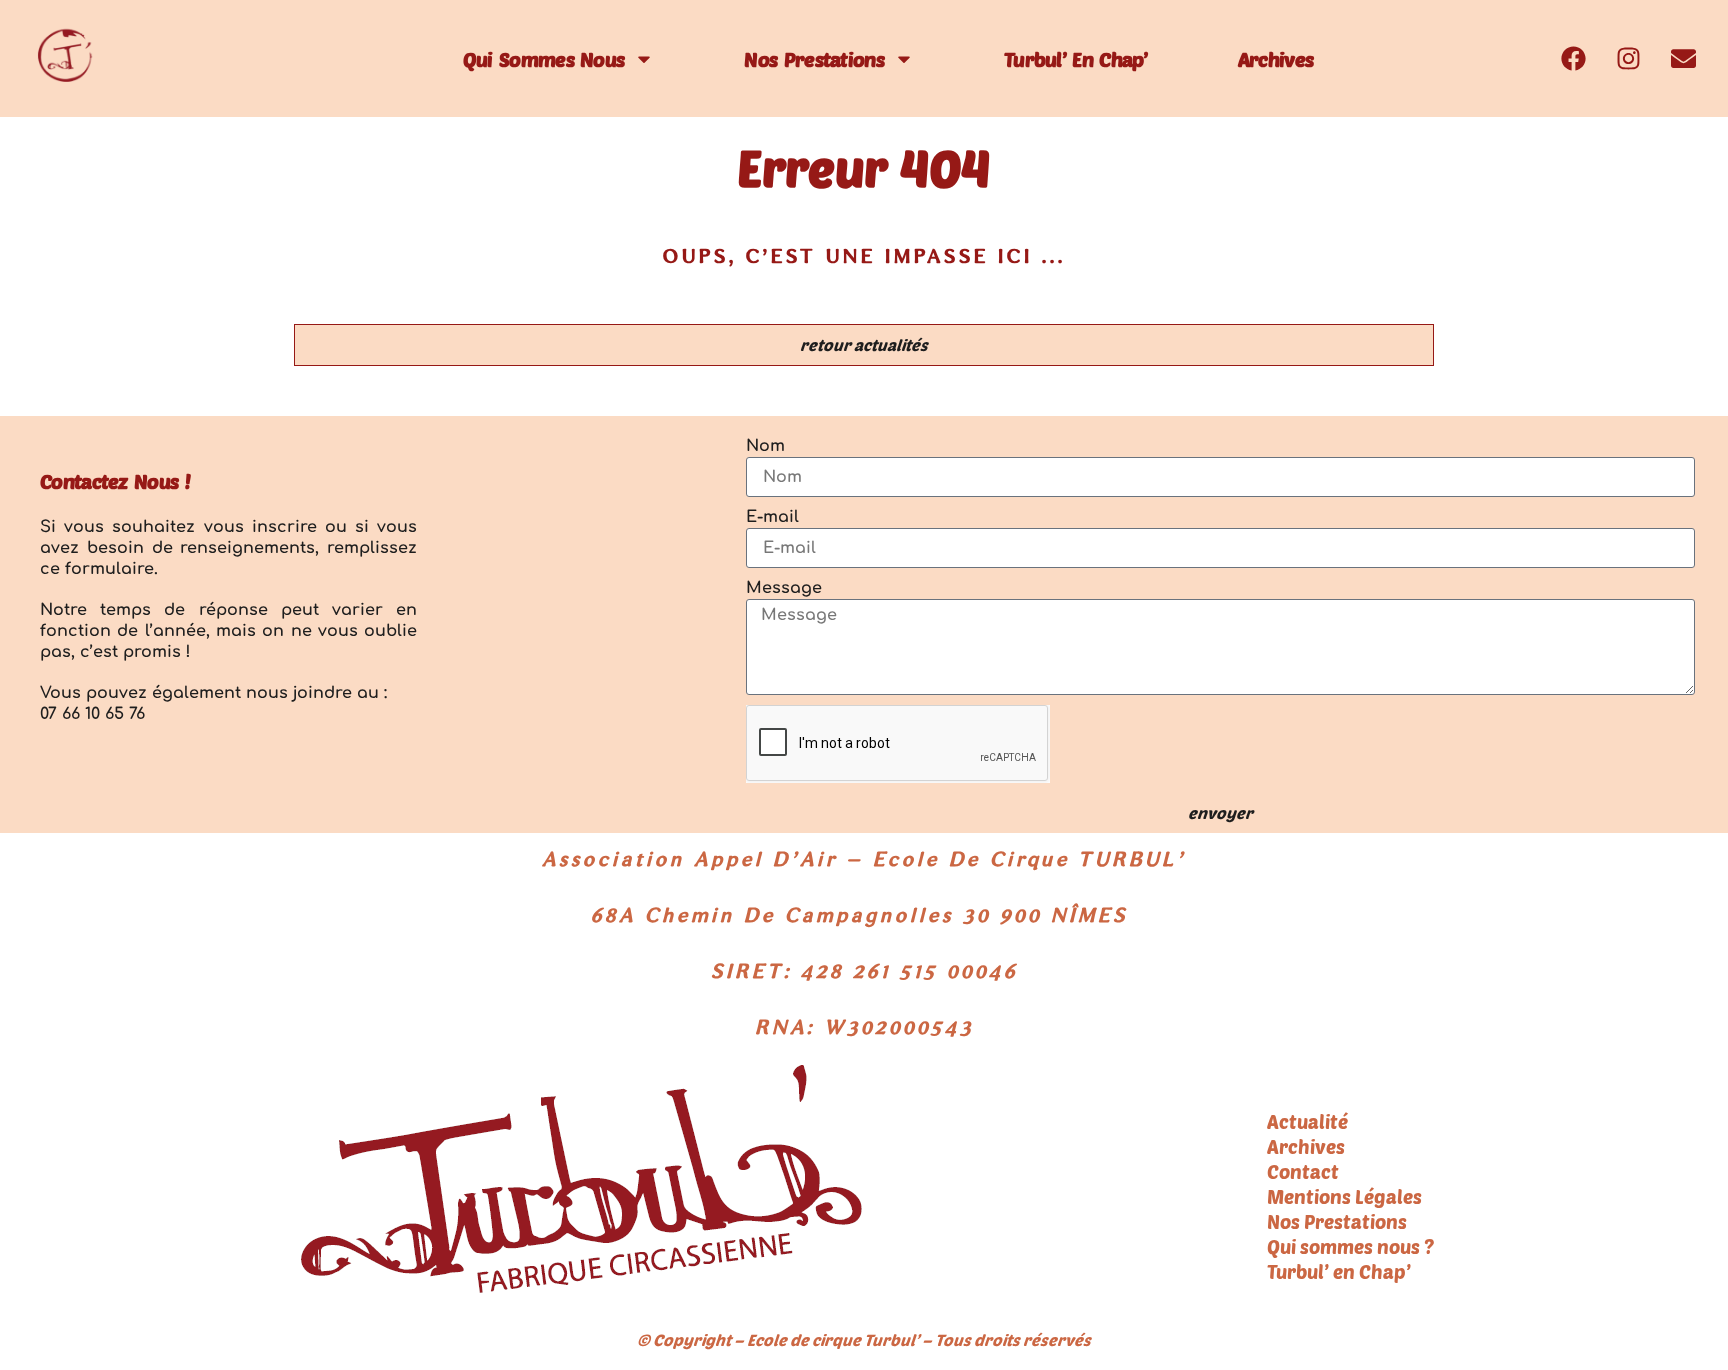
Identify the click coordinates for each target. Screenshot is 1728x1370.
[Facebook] (1573, 59)
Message (784, 588)
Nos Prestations (814, 59)
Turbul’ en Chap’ (1076, 59)
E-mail (772, 517)
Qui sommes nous (544, 59)
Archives (1275, 59)
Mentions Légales (1344, 1196)
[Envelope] (1683, 59)
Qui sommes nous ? (1350, 1246)
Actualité (1307, 1121)
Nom (765, 446)
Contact (1303, 1171)
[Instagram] (1628, 59)
